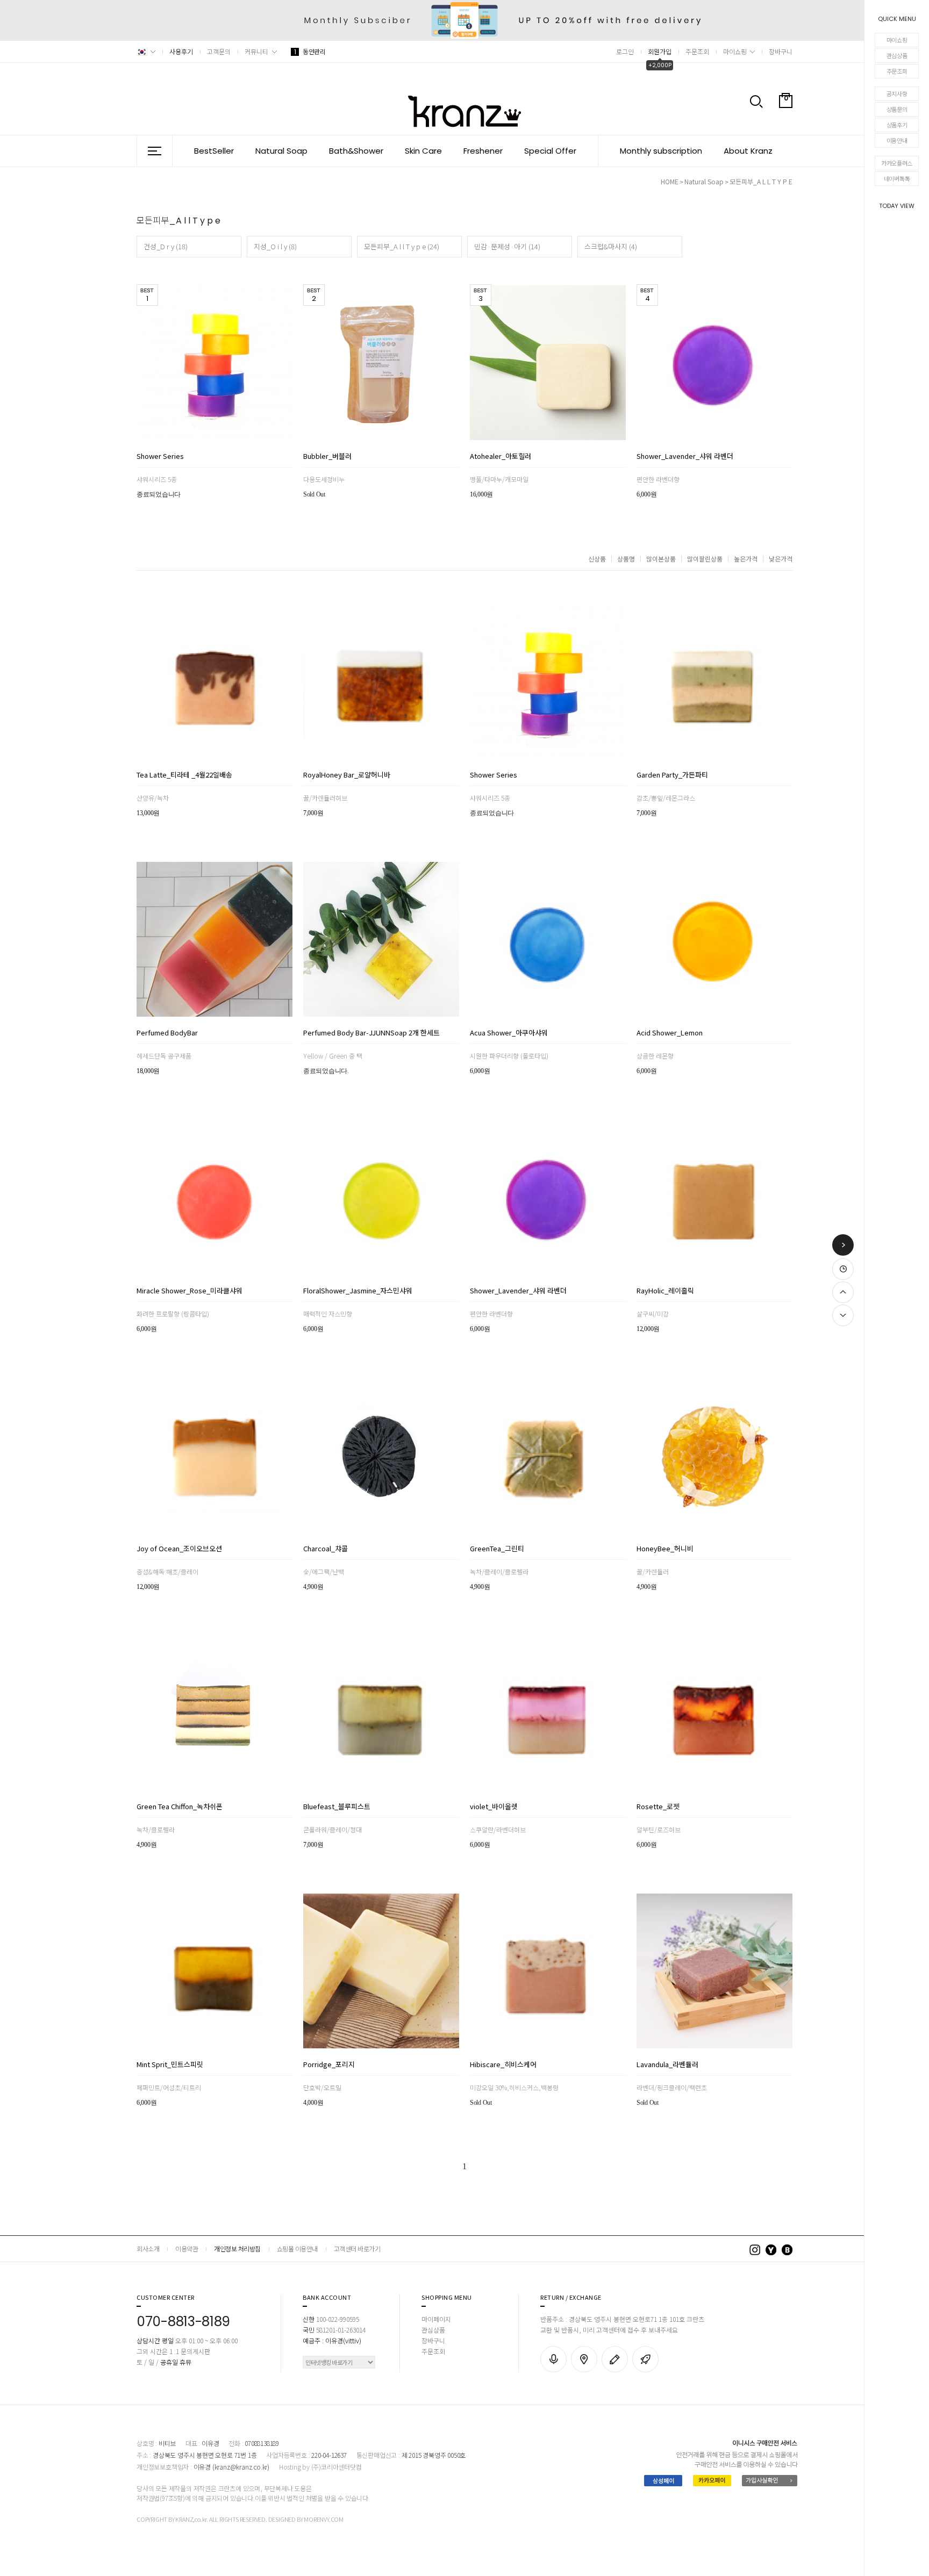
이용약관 (187, 2248)
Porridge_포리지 (329, 2065)
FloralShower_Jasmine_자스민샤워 (358, 1291)
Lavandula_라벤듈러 (667, 2065)
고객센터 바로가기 (357, 2248)
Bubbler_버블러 (327, 457)
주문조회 (897, 71)
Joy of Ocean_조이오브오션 (179, 1549)
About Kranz (748, 151)
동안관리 (310, 51)
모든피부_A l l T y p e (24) (402, 246)
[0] (786, 126)
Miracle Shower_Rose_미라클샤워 (190, 1291)
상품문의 (897, 109)
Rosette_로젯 (658, 1807)
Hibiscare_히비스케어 (503, 2065)
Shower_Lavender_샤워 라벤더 (685, 457)
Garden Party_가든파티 (672, 775)
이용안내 (897, 140)
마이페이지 (436, 2319)
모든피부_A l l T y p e (761, 181)
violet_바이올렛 (494, 1807)
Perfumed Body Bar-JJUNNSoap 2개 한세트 (371, 1033)
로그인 (625, 51)
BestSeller (214, 151)
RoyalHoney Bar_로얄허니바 (347, 775)
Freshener (483, 151)
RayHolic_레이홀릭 (665, 1291)
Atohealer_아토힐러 (501, 457)
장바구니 (781, 51)
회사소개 (148, 2248)
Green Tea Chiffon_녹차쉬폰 (180, 1807)
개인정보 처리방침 (237, 2248)
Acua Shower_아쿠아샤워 (509, 1033)
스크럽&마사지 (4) (611, 246)
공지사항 (897, 93)
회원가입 (660, 51)
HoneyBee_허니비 (665, 1549)
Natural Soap (281, 151)
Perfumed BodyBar (167, 1033)
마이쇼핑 (897, 40)
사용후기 (181, 51)
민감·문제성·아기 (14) (507, 246)
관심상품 (897, 55)
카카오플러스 (897, 163)
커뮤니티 (256, 51)
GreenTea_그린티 (497, 1549)
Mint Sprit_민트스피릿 (170, 2065)
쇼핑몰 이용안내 (297, 2248)
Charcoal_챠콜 (326, 1549)
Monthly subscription (661, 151)
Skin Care (423, 151)
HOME (670, 181)
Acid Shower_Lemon (670, 1033)
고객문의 (219, 51)
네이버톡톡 (897, 178)
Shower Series (160, 457)
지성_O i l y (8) (275, 246)
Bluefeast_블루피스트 (337, 1807)
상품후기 (897, 125)
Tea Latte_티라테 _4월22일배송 (184, 775)
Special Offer (550, 151)
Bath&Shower (356, 151)
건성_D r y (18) (166, 246)
